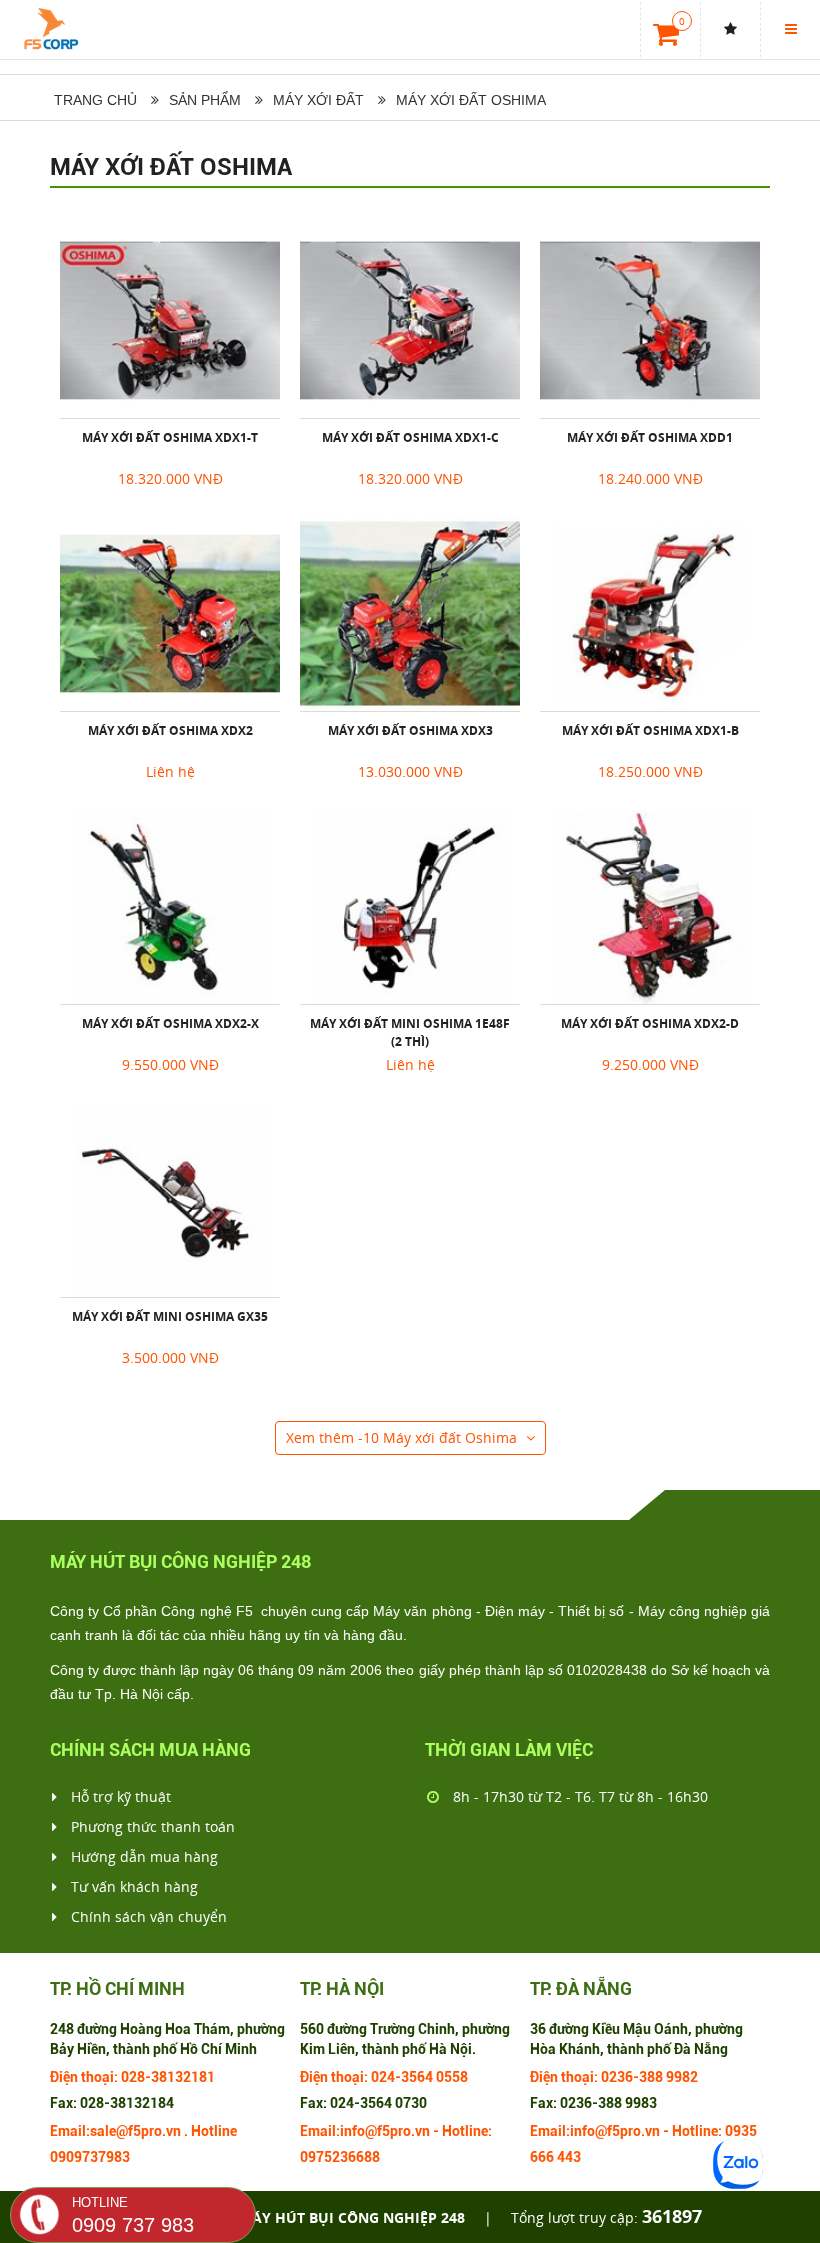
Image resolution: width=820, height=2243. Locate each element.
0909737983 (90, 2157)
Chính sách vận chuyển (147, 1916)
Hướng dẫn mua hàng (142, 1856)
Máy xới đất (318, 100)
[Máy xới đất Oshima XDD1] (650, 321)
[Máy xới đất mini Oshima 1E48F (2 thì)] (410, 907)
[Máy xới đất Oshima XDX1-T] (170, 321)
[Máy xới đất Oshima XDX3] (410, 614)
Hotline (214, 2131)
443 (569, 2157)
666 (542, 2157)
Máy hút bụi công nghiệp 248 (352, 2217)
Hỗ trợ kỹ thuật (119, 1796)
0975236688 (340, 2157)
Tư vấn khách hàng (132, 1886)
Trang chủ (93, 100)
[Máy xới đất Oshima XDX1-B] (650, 614)
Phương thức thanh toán (151, 1826)
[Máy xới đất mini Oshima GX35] (170, 1200)
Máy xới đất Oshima (171, 167)
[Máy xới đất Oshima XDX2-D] (650, 907)
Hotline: (467, 2131)
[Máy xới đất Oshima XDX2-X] (170, 907)
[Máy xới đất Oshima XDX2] (170, 614)
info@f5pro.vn (385, 2131)
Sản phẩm (205, 100)
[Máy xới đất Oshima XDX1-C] (410, 321)
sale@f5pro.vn (135, 2131)
